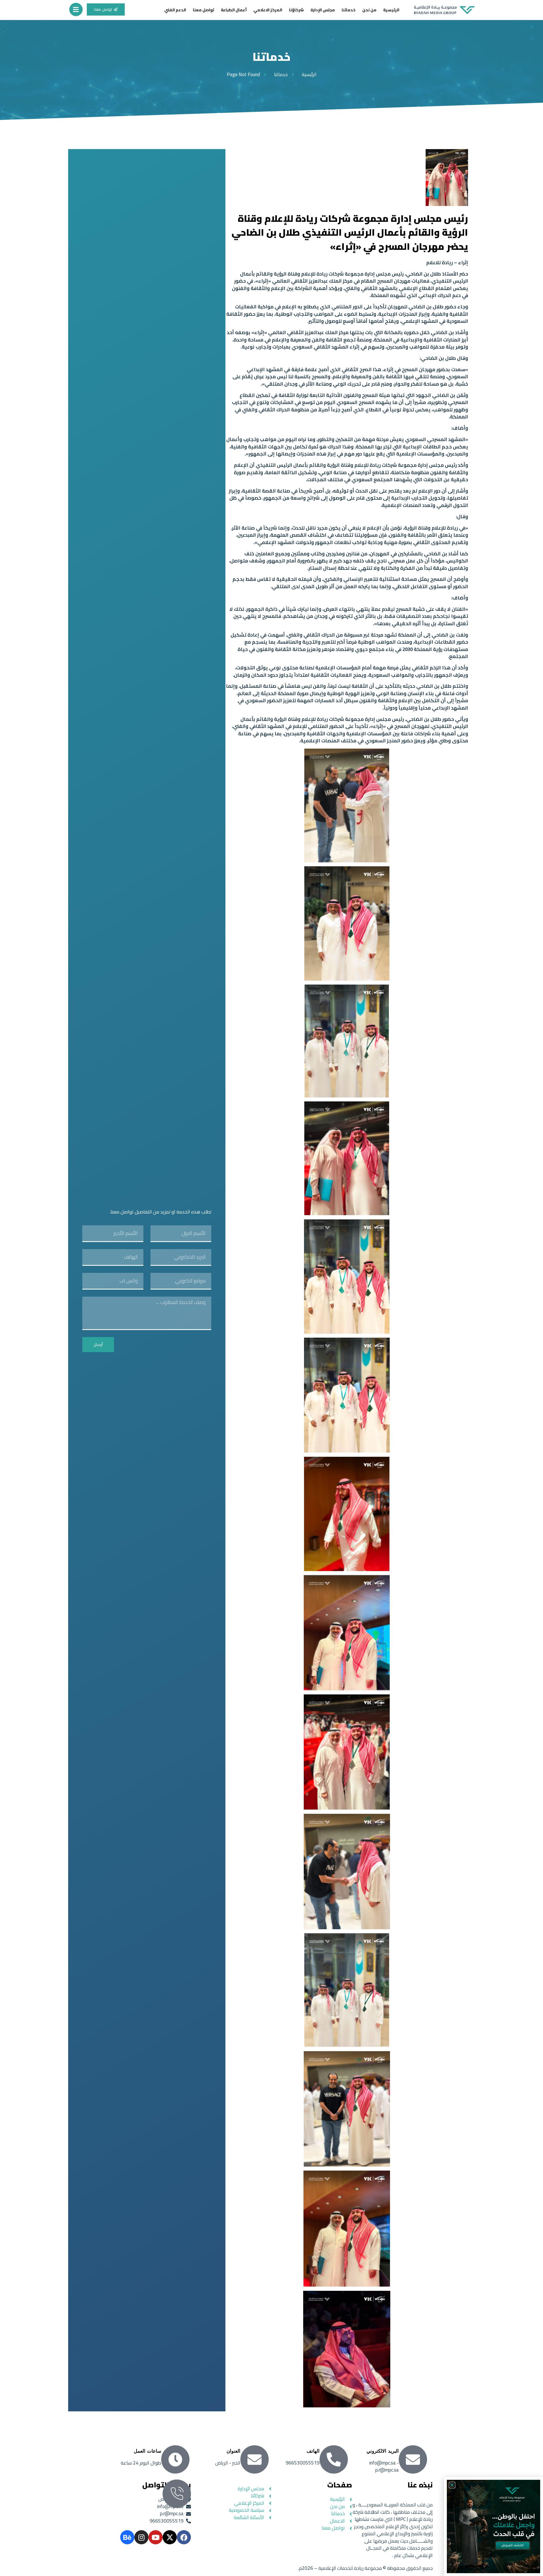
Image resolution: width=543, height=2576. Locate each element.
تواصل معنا (203, 10)
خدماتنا (349, 10)
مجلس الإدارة (323, 10)
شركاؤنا (296, 10)
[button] (452, 2485)
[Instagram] (141, 2537)
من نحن (369, 10)
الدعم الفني (175, 10)
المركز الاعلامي (268, 10)
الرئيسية (391, 10)
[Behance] (127, 2537)
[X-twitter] (170, 2537)
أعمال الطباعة (234, 10)
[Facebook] (184, 2537)
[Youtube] (156, 2537)
